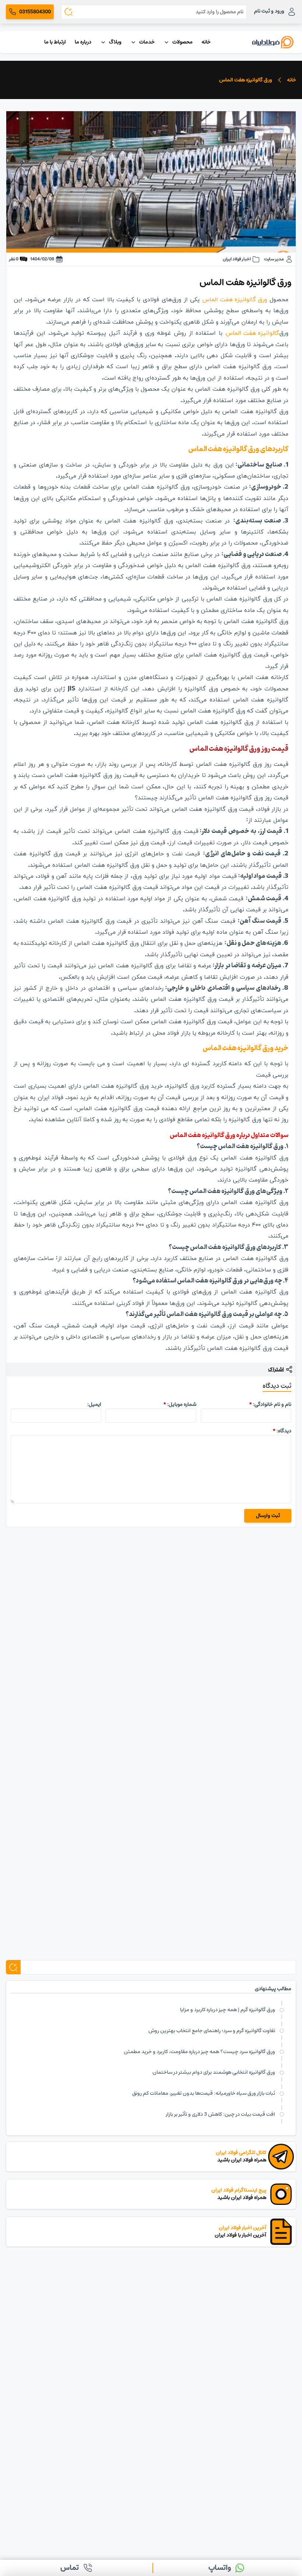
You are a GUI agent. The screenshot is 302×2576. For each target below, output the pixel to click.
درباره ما (83, 42)
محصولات (182, 42)
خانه (206, 42)
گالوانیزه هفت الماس (252, 333)
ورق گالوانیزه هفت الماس (235, 300)
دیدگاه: (282, 1431)
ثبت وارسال (268, 1516)
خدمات (147, 42)
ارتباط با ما (55, 42)
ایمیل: (94, 1404)
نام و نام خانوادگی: (270, 1404)
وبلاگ (115, 42)
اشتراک (276, 1370)
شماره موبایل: (180, 1404)
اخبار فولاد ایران (237, 259)
